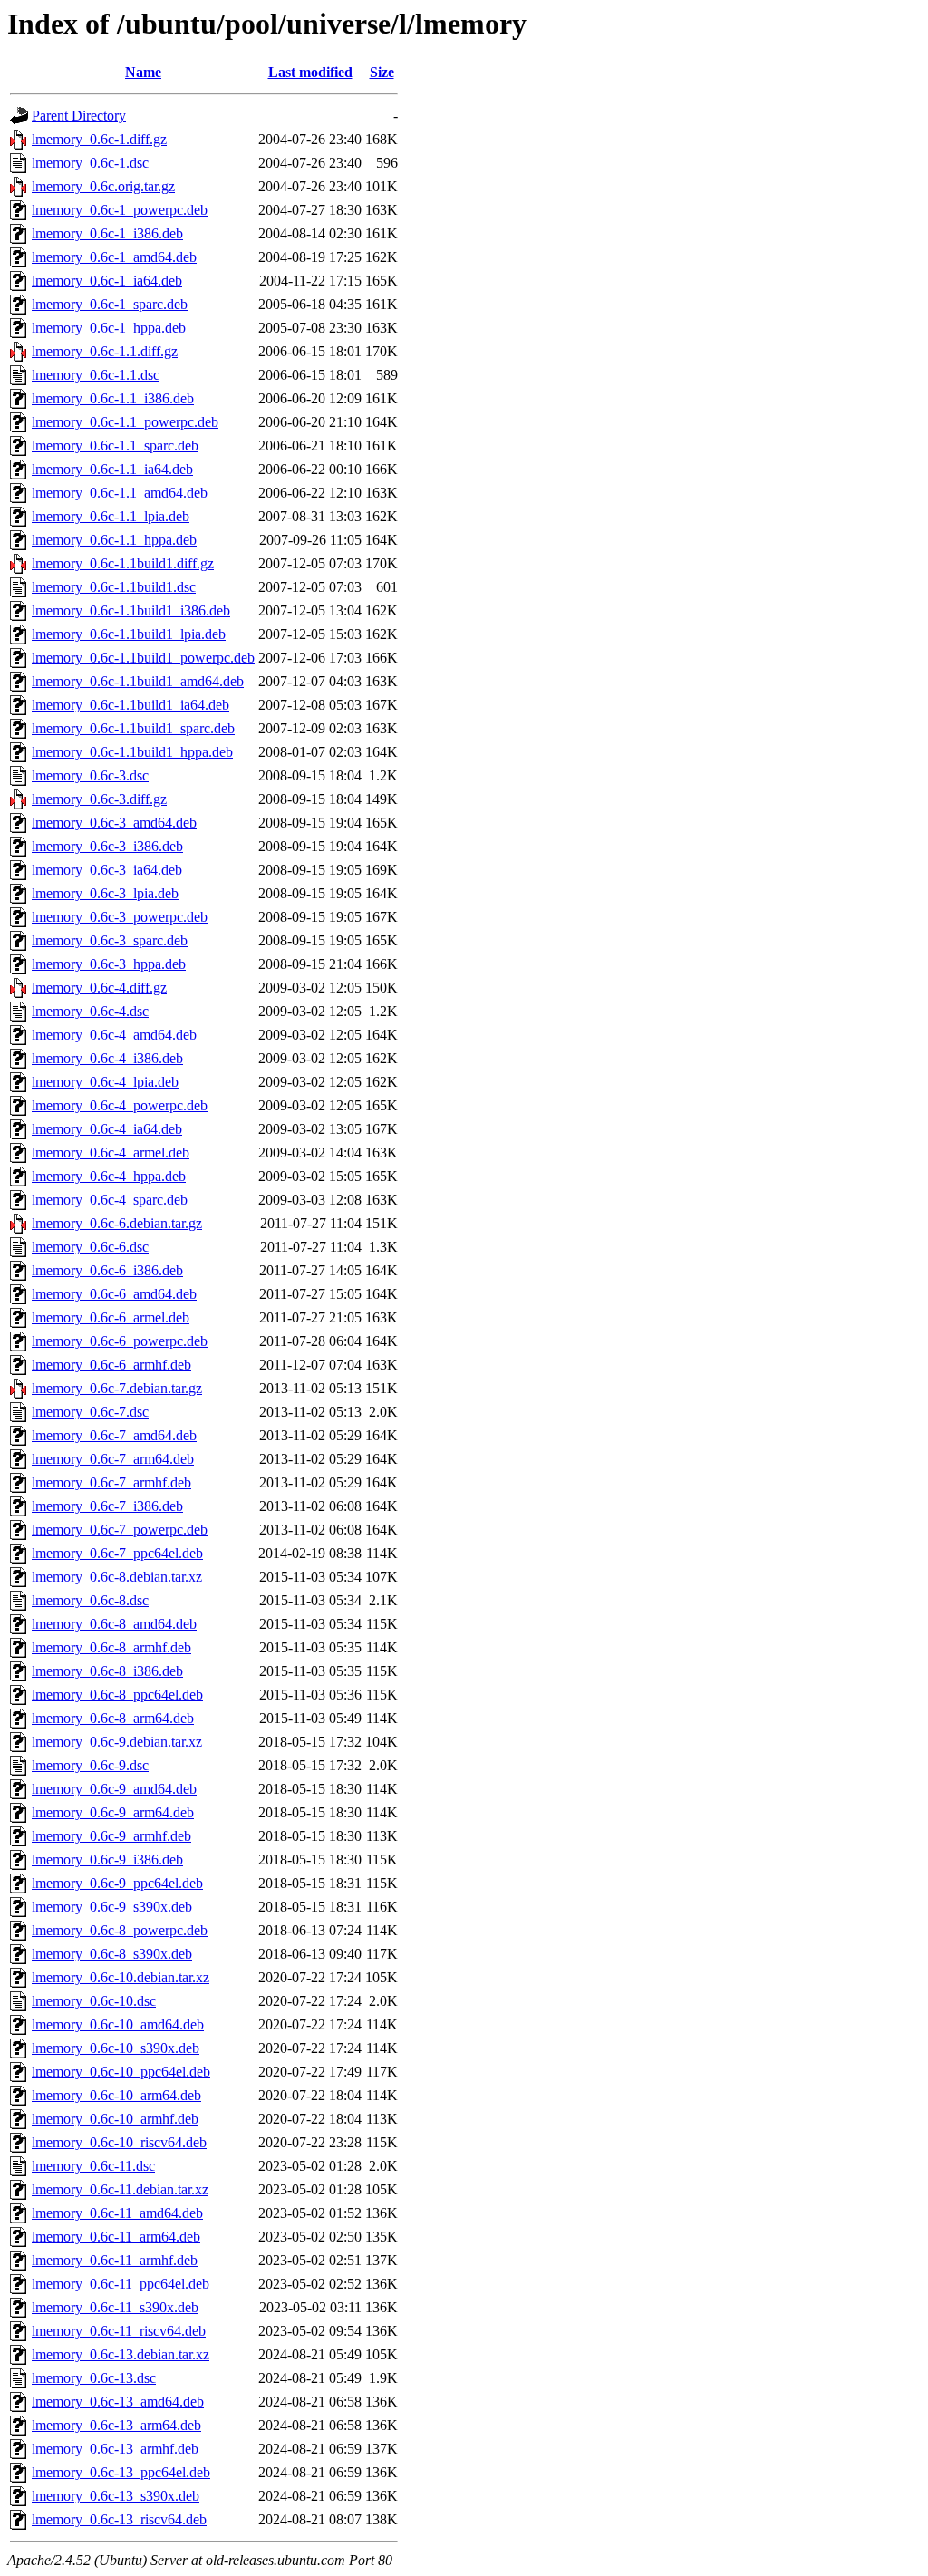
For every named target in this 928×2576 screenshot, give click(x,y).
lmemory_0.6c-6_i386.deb (107, 1270)
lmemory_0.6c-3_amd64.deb (114, 823)
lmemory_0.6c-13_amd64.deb (118, 2402)
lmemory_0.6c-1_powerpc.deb (120, 210)
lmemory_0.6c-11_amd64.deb (117, 2213)
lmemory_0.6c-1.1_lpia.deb (111, 516)
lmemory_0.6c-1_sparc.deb (110, 304)
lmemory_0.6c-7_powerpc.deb (120, 1530)
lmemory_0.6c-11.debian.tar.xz (120, 2189)
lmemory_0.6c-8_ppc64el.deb (117, 1695)
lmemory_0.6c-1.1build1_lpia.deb (129, 634)
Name (143, 72)
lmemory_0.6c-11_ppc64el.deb (121, 2284)
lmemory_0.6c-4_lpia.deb (105, 1082)
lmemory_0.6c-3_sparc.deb (110, 940)
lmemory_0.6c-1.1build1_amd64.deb (138, 681)
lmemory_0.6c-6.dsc (90, 1247)
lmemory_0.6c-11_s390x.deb (115, 2307)
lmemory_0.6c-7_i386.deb (107, 1506)
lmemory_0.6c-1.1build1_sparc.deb (133, 728)
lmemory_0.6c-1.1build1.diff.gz (123, 563)
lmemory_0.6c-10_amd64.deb (118, 2024)
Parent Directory (79, 116)
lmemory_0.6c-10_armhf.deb (115, 2119)
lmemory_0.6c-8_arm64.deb (113, 1718)
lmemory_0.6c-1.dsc (90, 163)
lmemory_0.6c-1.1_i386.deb (113, 398)
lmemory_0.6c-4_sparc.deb (110, 1200)
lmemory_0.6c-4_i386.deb (107, 1058)
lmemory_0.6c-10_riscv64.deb (119, 2142)
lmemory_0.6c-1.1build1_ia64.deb (130, 705)
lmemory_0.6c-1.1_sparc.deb (115, 445)
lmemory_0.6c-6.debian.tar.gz (117, 1223)
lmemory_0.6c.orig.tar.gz (103, 186)
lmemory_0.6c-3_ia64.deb (107, 870)
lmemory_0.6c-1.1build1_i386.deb (131, 610)
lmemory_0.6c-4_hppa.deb (109, 1176)
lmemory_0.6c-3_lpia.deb (105, 893)
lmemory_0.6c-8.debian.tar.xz (117, 1577)
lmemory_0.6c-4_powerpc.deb (120, 1105)
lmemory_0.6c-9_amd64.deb (114, 1789)
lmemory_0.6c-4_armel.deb (111, 1152)
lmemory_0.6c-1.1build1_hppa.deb (132, 752)
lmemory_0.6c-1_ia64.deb (107, 281)
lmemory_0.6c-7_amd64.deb (114, 1435)
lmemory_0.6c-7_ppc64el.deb (117, 1553)
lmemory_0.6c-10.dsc (94, 2001)
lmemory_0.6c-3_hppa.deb (109, 964)
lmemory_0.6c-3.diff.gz (99, 799)
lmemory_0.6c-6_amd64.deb (114, 1294)
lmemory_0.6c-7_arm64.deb (113, 1459)
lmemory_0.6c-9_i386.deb (107, 1859)
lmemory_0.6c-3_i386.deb (107, 846)
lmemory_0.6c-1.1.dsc (96, 375)
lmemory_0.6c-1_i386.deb (107, 233)
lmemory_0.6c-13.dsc (94, 2378)
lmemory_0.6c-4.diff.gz (99, 988)
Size (382, 72)
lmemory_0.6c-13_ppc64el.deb (121, 2472)
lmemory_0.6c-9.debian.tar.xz (117, 1742)
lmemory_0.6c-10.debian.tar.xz (121, 1977)
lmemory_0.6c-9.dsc (90, 1765)
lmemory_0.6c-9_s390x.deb (112, 1907)
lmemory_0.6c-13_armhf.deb (115, 2449)
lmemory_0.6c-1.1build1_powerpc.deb (143, 658)
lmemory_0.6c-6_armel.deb (111, 1317)
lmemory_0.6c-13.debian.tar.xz (121, 2354)
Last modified (310, 72)
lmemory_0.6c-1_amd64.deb (114, 257)
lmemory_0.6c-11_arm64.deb (116, 2237)
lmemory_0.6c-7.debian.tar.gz (117, 1388)
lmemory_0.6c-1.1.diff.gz (105, 351)
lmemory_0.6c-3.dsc (90, 775)
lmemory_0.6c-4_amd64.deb (114, 1035)
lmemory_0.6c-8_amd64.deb (114, 1624)
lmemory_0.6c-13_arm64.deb (116, 2425)
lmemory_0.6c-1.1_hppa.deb (114, 540)
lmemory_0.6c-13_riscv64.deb (119, 2519)
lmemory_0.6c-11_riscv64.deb (119, 2331)
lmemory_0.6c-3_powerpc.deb (120, 917)
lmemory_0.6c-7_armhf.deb (111, 1482)
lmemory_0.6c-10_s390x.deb (116, 2048)
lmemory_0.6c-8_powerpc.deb (120, 1930)
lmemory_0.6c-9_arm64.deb (113, 1812)
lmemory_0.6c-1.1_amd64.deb (120, 493)
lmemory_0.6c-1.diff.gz (99, 139)
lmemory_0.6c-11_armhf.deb (115, 2260)
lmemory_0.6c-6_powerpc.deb (120, 1341)
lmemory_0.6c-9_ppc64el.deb (117, 1883)
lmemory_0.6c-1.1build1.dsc (114, 587)
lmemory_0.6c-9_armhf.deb (111, 1836)
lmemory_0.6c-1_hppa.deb (109, 328)
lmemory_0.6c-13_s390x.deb (116, 2496)
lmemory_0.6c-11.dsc (93, 2166)
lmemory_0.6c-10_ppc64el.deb (121, 2072)
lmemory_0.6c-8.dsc (90, 1600)
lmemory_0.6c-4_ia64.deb (107, 1129)
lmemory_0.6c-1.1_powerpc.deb (125, 422)
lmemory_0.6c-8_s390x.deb (112, 1954)
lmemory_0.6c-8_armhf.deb (111, 1647)
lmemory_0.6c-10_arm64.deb (116, 2095)
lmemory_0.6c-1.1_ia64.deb (112, 469)
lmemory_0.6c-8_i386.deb (107, 1671)
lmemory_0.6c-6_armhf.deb (111, 1365)
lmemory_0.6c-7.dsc (90, 1412)
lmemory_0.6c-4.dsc (90, 1011)
